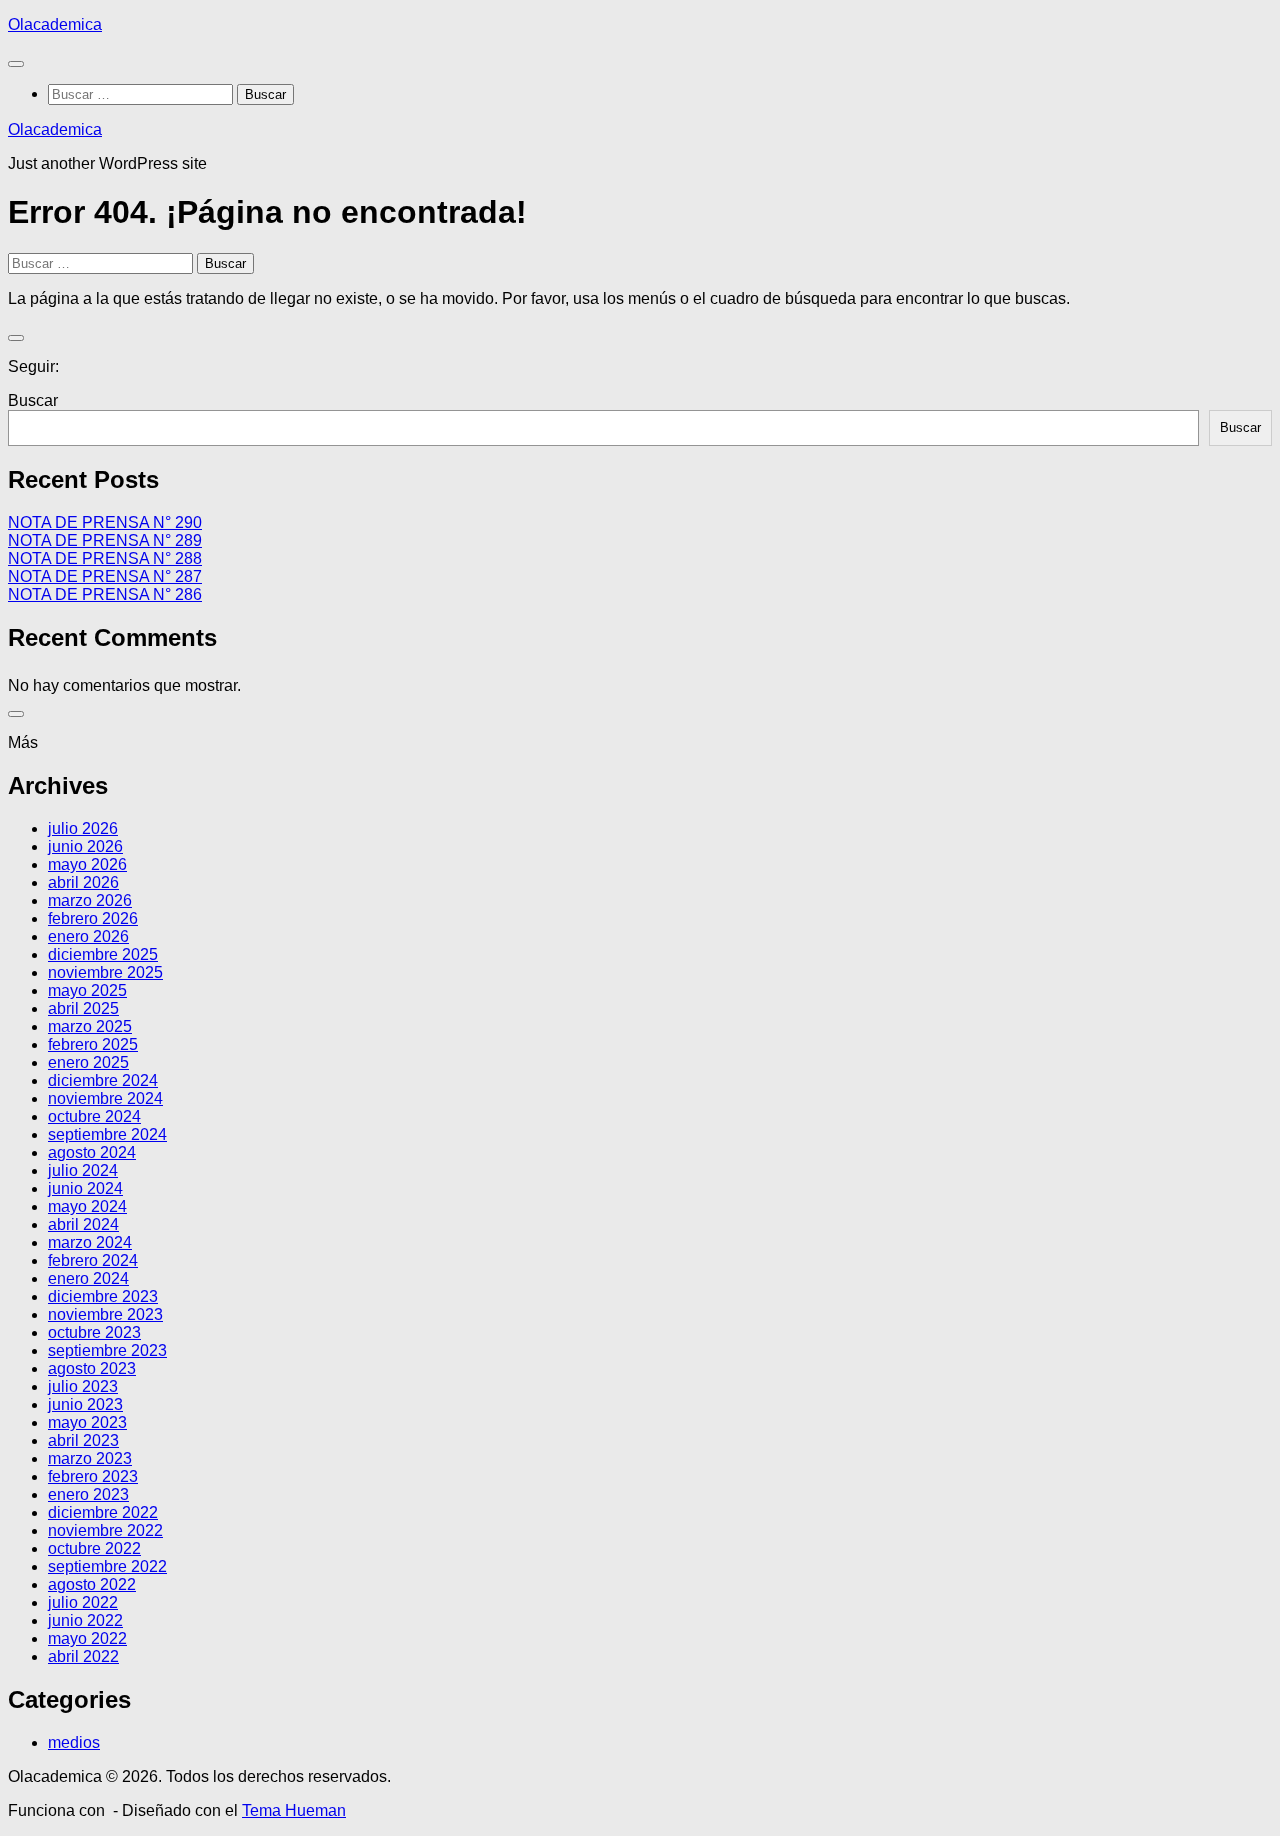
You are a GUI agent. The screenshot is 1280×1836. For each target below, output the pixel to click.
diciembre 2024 (103, 1080)
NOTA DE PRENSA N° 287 (105, 576)
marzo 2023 (90, 1458)
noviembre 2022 (105, 1530)
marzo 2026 (90, 900)
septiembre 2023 (107, 1350)
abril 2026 (83, 882)
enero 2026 (88, 936)
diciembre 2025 (103, 954)
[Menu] (16, 64)
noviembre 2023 (105, 1314)
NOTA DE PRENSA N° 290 (105, 522)
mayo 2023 (87, 1422)
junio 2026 (85, 846)
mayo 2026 (87, 864)
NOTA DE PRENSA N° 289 (105, 540)
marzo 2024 (90, 1242)
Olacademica (55, 24)
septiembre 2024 (107, 1134)
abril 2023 (83, 1440)
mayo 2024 (87, 1206)
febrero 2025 (93, 1044)
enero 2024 (88, 1278)
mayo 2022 (87, 1638)
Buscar (33, 400)
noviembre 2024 (105, 1098)
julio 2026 (83, 828)
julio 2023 (83, 1386)
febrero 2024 (93, 1260)
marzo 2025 (90, 1026)
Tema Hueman (294, 1810)
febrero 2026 (93, 918)
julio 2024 (83, 1170)
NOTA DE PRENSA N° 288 (105, 558)
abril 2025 (83, 1008)
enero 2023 (88, 1494)
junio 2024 (85, 1188)
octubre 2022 (94, 1548)
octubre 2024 (94, 1116)
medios (74, 1742)
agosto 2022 (92, 1584)
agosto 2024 (92, 1152)
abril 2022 (83, 1656)
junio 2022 (85, 1620)
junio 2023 (85, 1404)
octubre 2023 (94, 1332)
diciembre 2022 (103, 1512)
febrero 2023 (93, 1476)
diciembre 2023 (103, 1296)
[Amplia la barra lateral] (16, 338)
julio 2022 (83, 1602)
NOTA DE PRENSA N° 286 (105, 594)
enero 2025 (88, 1062)
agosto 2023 (92, 1368)
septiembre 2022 (107, 1566)
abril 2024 (83, 1224)
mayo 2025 (87, 990)
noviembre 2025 (105, 972)
